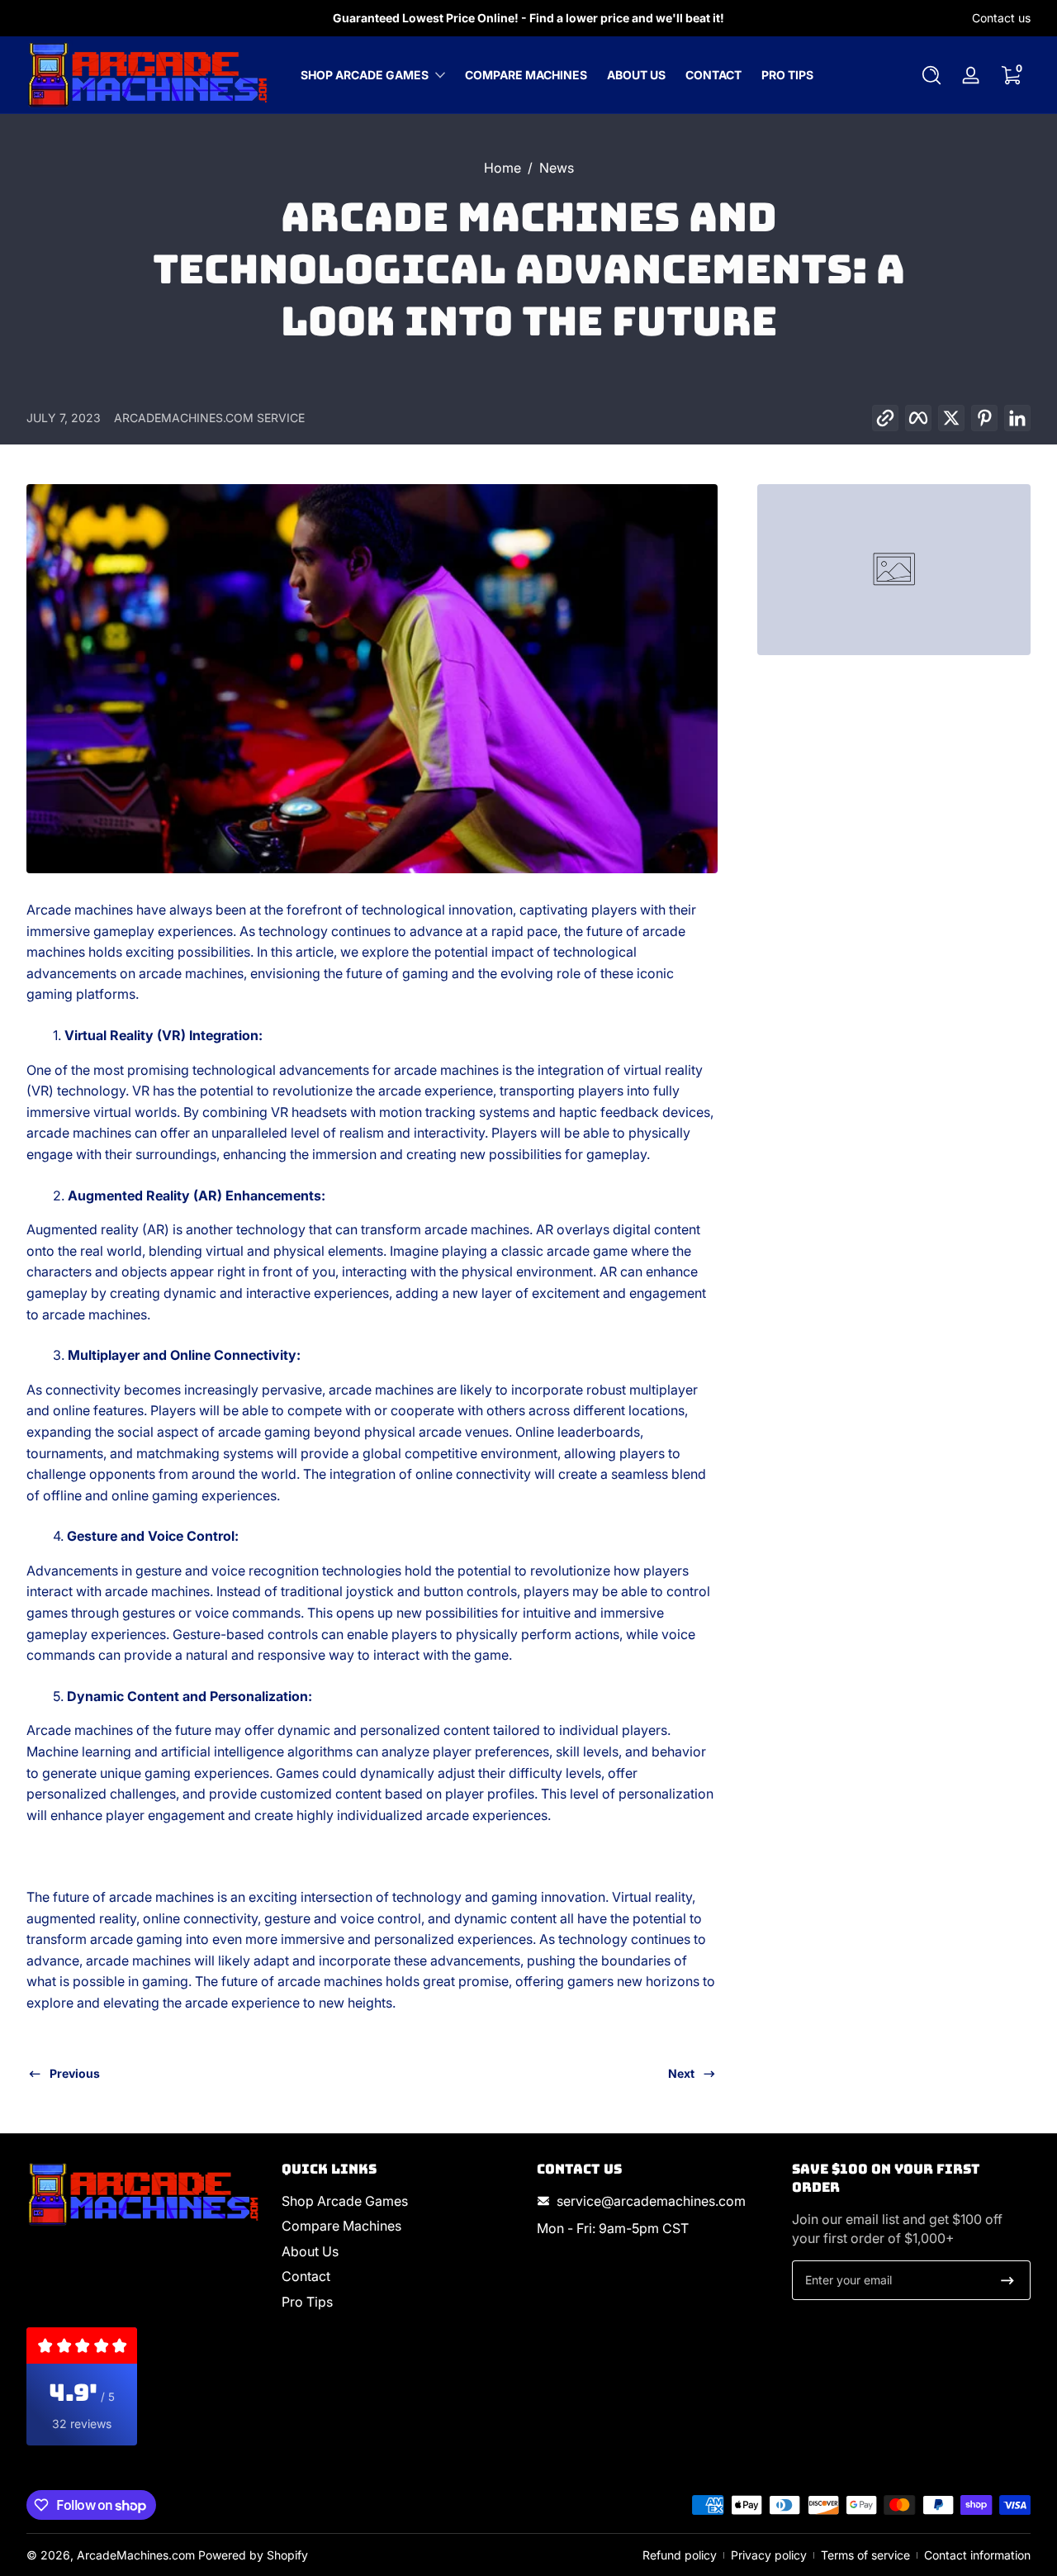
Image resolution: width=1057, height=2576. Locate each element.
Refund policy (680, 2555)
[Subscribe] (1007, 2280)
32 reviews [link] (82, 2424)
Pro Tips (307, 2302)
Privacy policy (769, 2555)
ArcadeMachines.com (136, 2555)
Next (681, 2073)
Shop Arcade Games (365, 75)
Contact (306, 2276)
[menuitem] (401, 2201)
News (557, 168)
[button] (931, 75)
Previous (75, 2073)
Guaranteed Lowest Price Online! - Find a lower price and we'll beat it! (528, 18)
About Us (310, 2251)
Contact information (977, 2555)
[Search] (931, 75)
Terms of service (865, 2555)
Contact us (1001, 18)
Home (502, 168)
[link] (894, 570)
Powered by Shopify (253, 2555)
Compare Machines (341, 2226)
